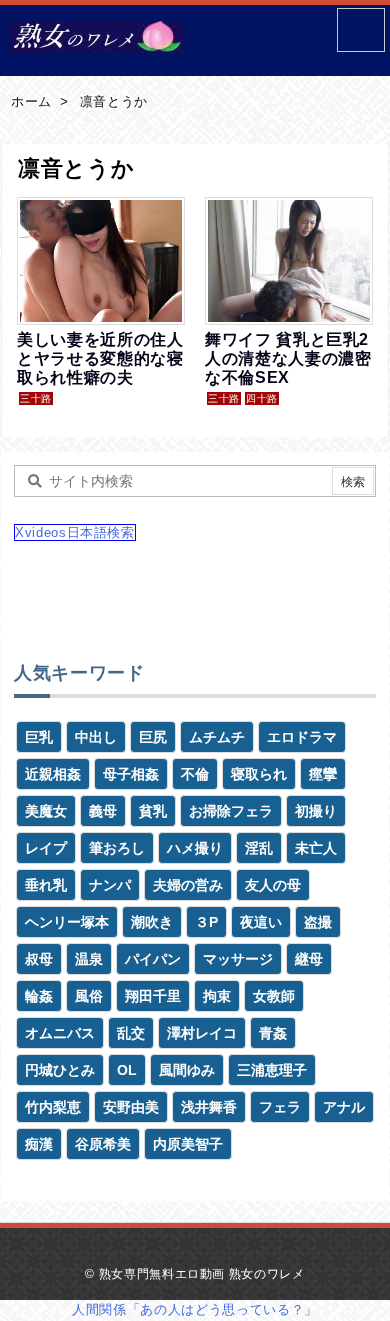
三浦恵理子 (272, 1070)
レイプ (46, 848)
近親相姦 (53, 774)
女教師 (274, 996)
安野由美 (131, 1107)
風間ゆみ (187, 1070)
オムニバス (60, 1033)
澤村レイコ (202, 1033)
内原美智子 (188, 1144)
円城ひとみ (60, 1070)
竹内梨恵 (53, 1107)
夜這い (261, 922)
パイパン (153, 959)
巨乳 (39, 737)
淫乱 (259, 848)
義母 (103, 811)
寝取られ (259, 774)
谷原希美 (103, 1144)
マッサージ (238, 959)
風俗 (89, 996)
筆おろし (117, 848)
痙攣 (323, 774)
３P (206, 922)
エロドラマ (302, 737)
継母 (309, 959)
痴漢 (39, 1144)
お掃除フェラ (231, 811)
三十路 (36, 398)
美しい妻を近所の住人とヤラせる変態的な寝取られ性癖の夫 (100, 358)
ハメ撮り (195, 848)
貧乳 (153, 811)
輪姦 (39, 996)
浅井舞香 (209, 1107)
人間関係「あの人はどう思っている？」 (195, 1309)
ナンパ (110, 885)
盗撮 (318, 922)
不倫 (195, 774)
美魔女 (46, 811)
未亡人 (316, 848)
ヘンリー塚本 (67, 922)
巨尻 (153, 737)
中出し (96, 737)
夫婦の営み (188, 885)
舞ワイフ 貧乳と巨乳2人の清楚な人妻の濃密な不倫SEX (288, 358)
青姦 (273, 1033)
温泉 (89, 959)
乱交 (131, 1033)
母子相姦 (131, 774)
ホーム (31, 101)
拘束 (217, 996)
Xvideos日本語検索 (75, 532)
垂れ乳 (46, 885)
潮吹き (152, 922)
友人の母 (273, 885)
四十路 (262, 398)
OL (127, 1070)
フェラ (280, 1107)
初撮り (316, 811)
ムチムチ (217, 737)
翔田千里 (153, 996)
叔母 (39, 959)
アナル (344, 1107)
